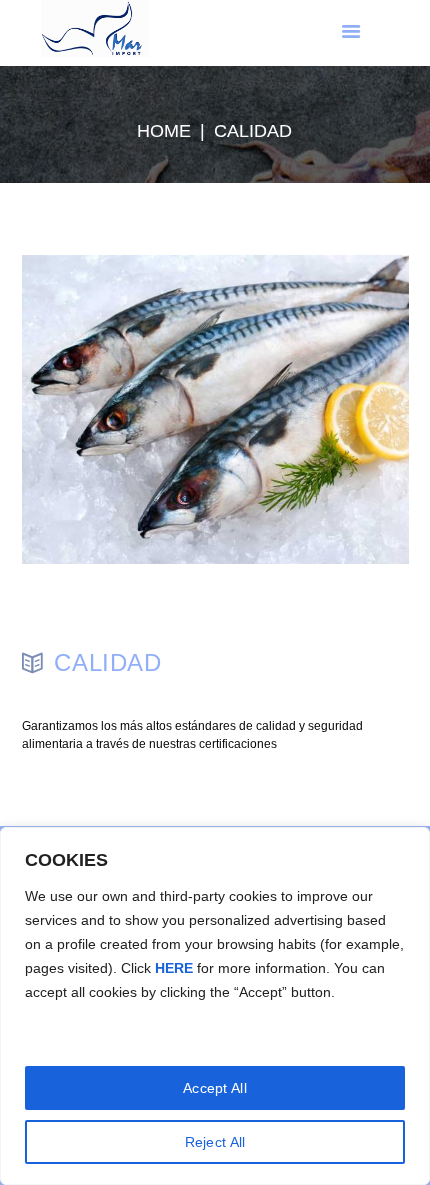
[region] (215, 1006)
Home (164, 131)
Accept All (215, 1088)
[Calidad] (215, 410)
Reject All (215, 1142)
